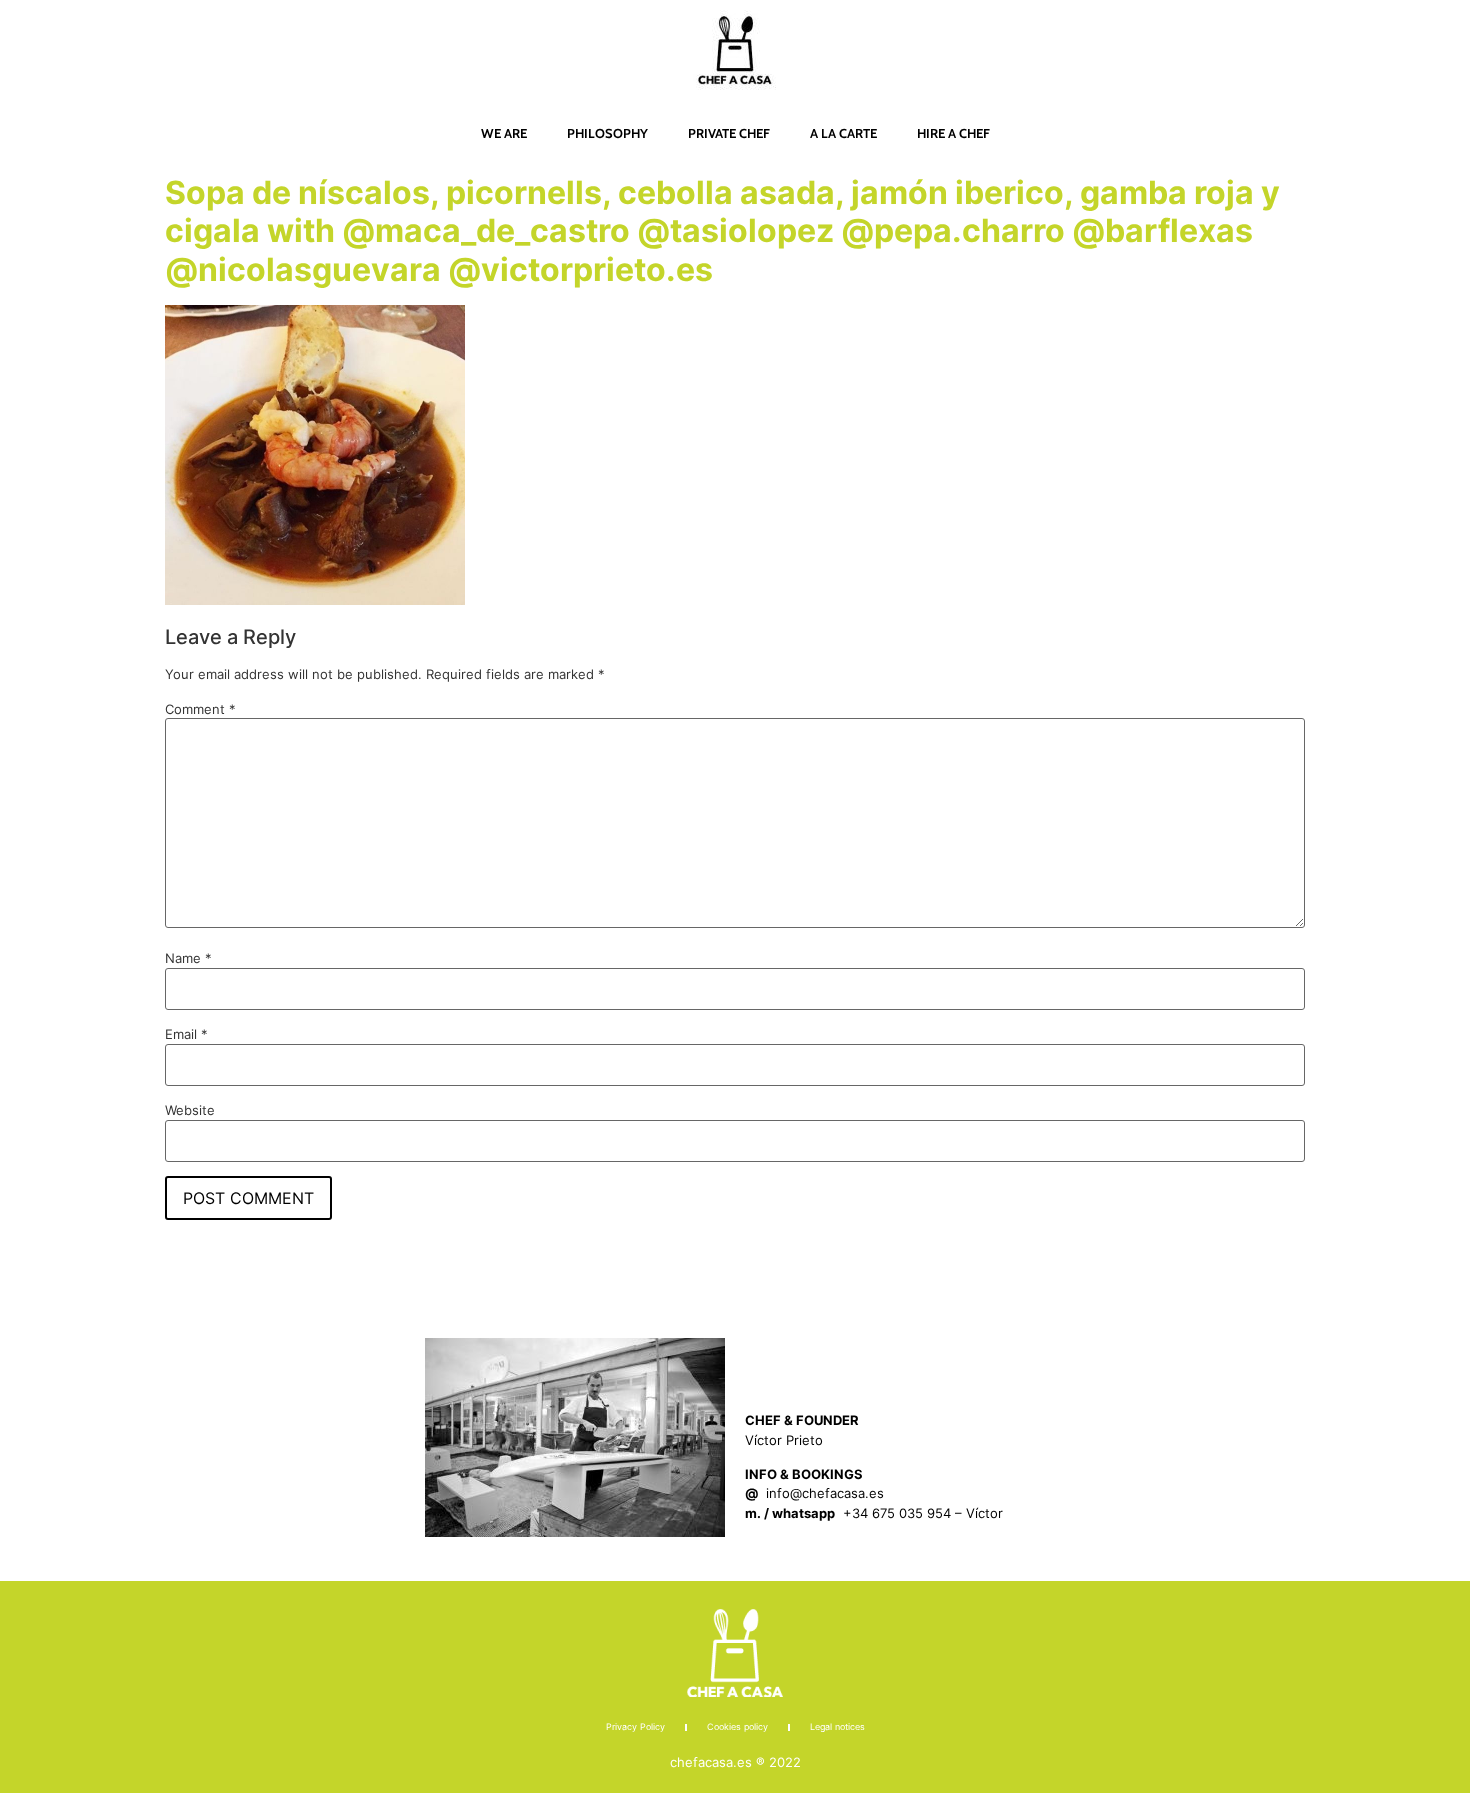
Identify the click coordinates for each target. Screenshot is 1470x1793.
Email (186, 1034)
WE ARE (504, 133)
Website (190, 1110)
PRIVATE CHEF (729, 133)
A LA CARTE (843, 133)
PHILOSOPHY (607, 133)
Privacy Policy (635, 1726)
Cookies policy (737, 1726)
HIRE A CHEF (953, 133)
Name (188, 958)
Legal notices (837, 1726)
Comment (200, 709)
